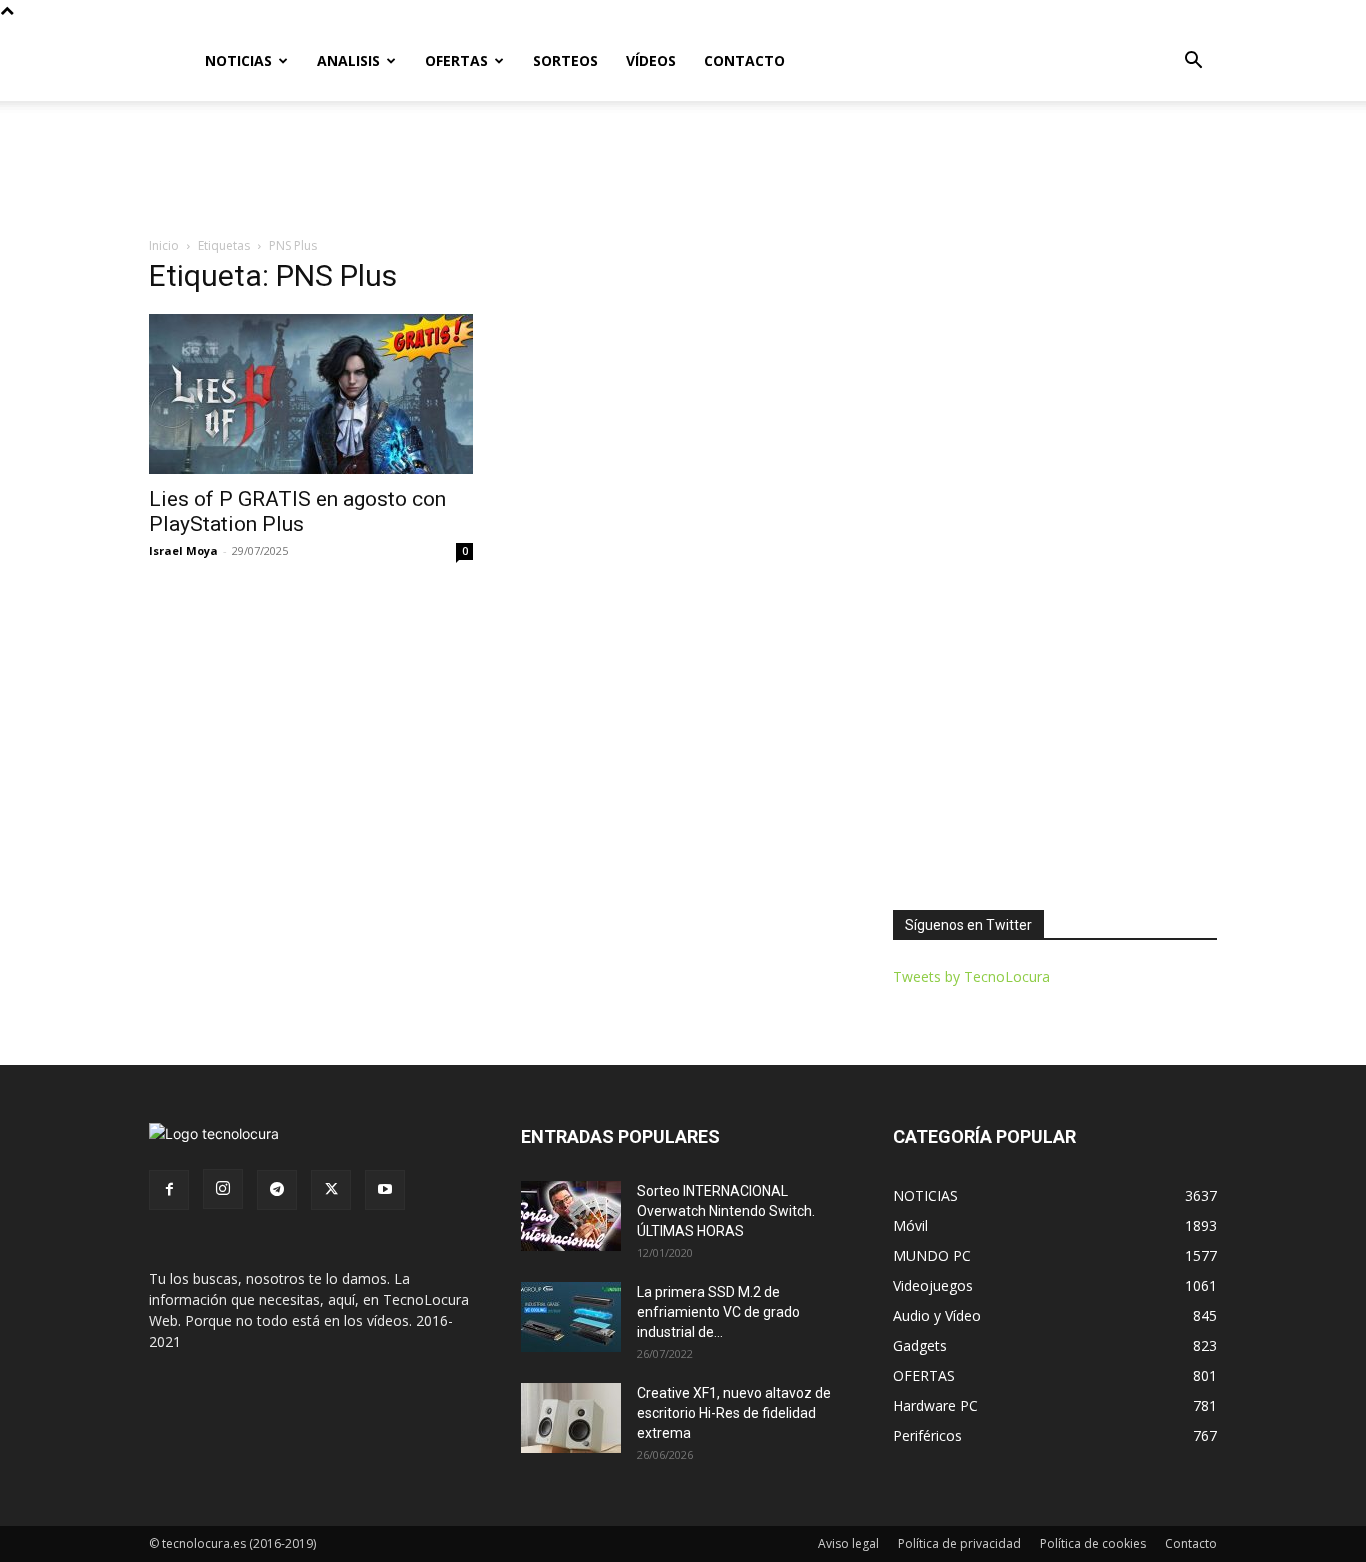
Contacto (1191, 1543)
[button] (1193, 62)
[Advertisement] (683, 170)
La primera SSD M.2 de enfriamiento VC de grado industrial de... (718, 1312)
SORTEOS (565, 60)
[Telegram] (277, 1190)
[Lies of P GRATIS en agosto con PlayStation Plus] (311, 394)
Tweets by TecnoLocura (971, 976)
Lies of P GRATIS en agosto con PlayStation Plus (297, 511)
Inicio (164, 245)
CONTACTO (744, 60)
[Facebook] (169, 1190)
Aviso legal (848, 1543)
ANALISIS (348, 60)
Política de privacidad (959, 1543)
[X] (331, 1190)
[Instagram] (223, 1189)
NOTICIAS (238, 60)
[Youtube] (385, 1190)
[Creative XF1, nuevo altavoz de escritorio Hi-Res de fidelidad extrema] (571, 1418)
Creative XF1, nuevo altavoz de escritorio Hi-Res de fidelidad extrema (734, 1413)
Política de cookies (1093, 1543)
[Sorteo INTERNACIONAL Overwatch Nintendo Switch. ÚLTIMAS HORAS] (571, 1216)
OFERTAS (456, 60)
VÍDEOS (651, 60)
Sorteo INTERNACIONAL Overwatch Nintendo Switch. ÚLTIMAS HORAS (726, 1211)
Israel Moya (183, 550)
